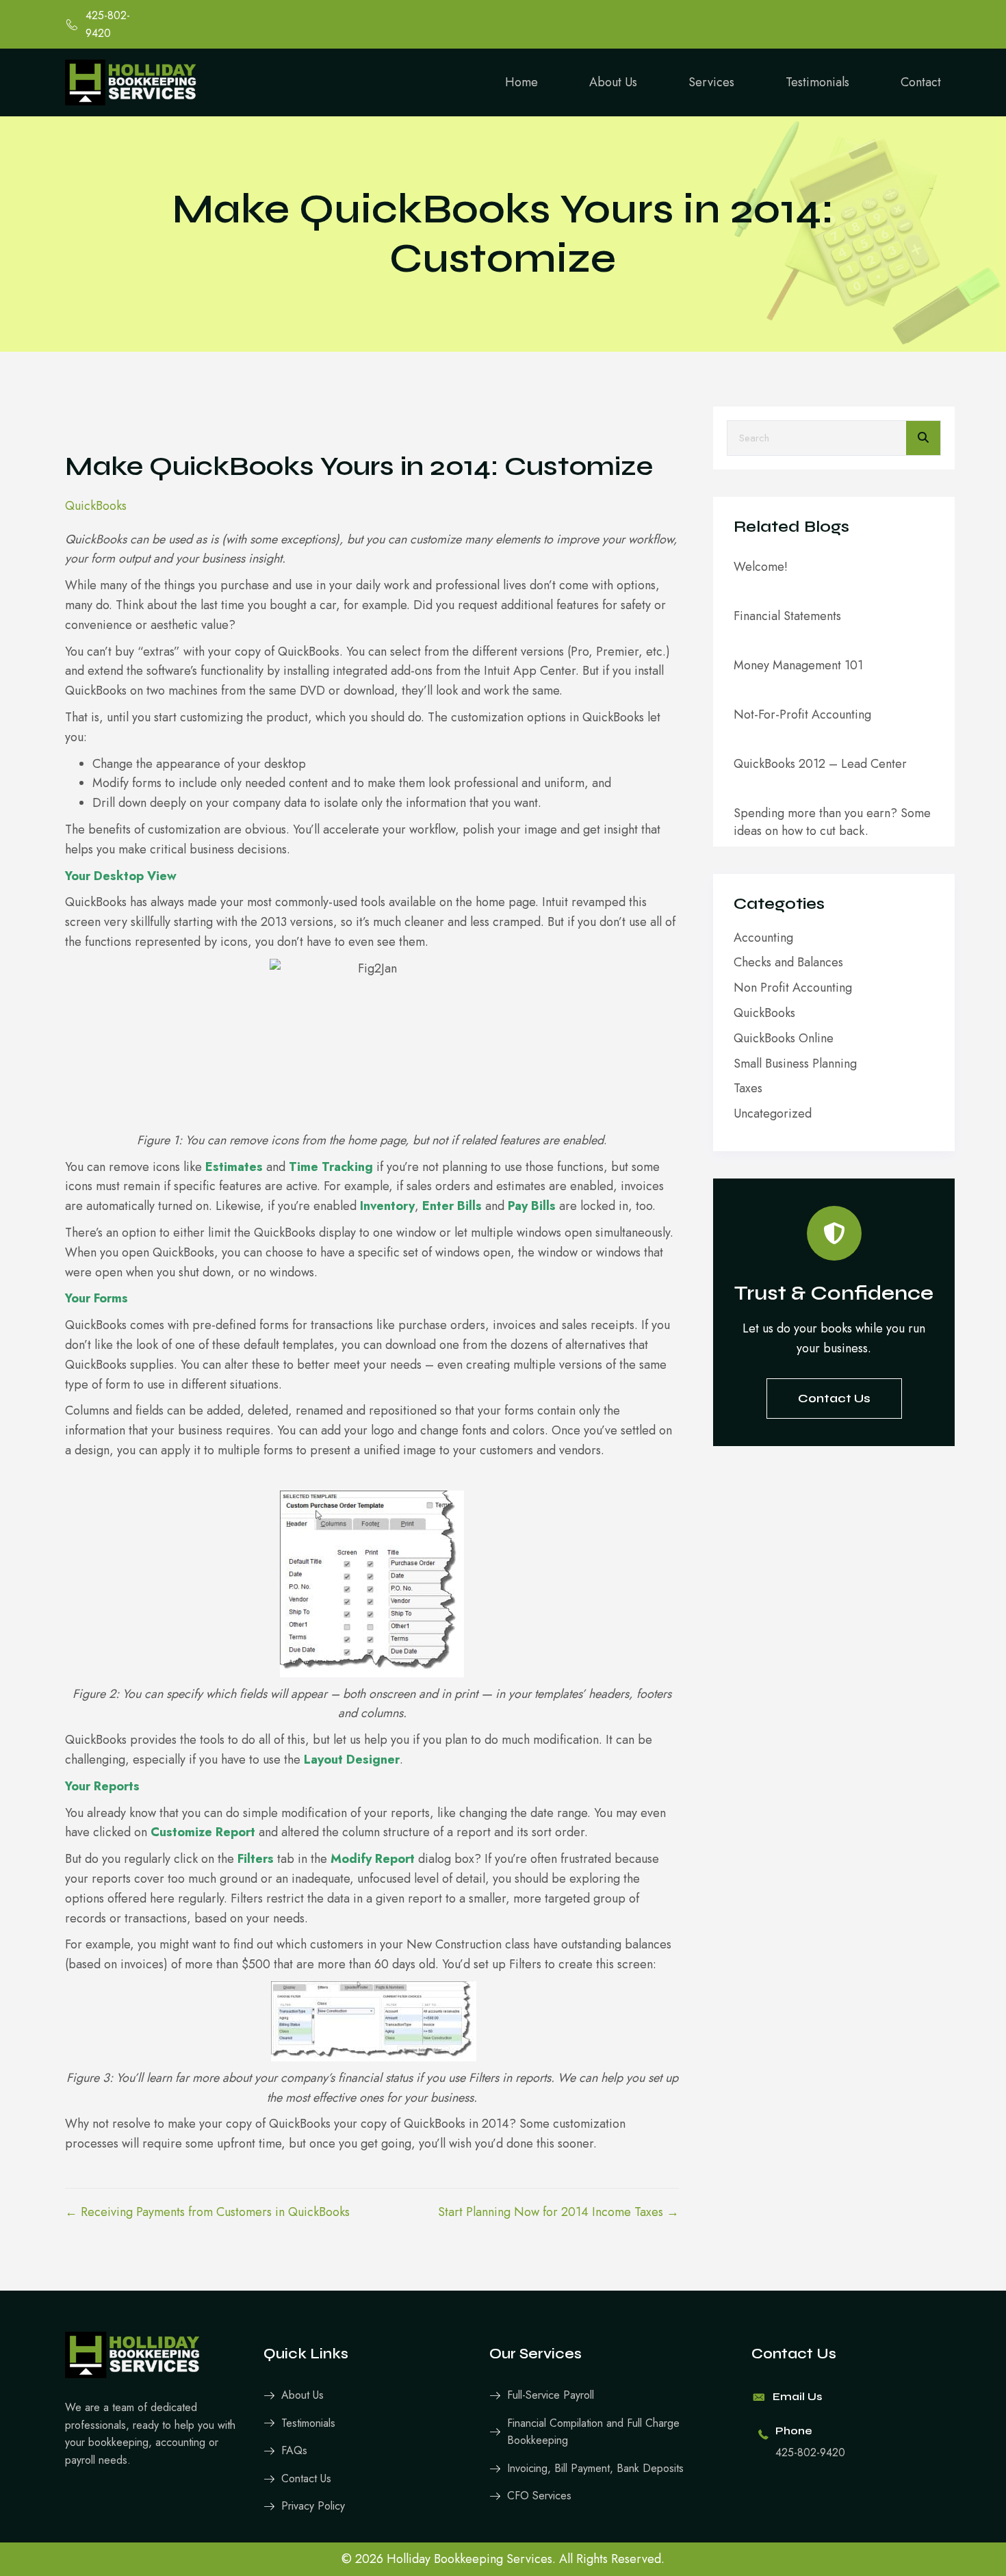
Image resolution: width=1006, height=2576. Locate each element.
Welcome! (761, 567)
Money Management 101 (798, 665)
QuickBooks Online (784, 1038)
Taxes (748, 1088)
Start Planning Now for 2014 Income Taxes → (558, 2212)
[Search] (923, 438)
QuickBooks (96, 506)
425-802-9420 (810, 2452)
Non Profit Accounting (793, 988)
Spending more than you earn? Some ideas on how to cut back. (832, 822)
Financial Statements (787, 616)
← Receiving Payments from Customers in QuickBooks (207, 2212)
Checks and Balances (788, 962)
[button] (834, 1399)
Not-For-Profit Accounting (802, 714)
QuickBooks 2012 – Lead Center (820, 764)
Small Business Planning (795, 1064)
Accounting (763, 938)
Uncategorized (773, 1113)
